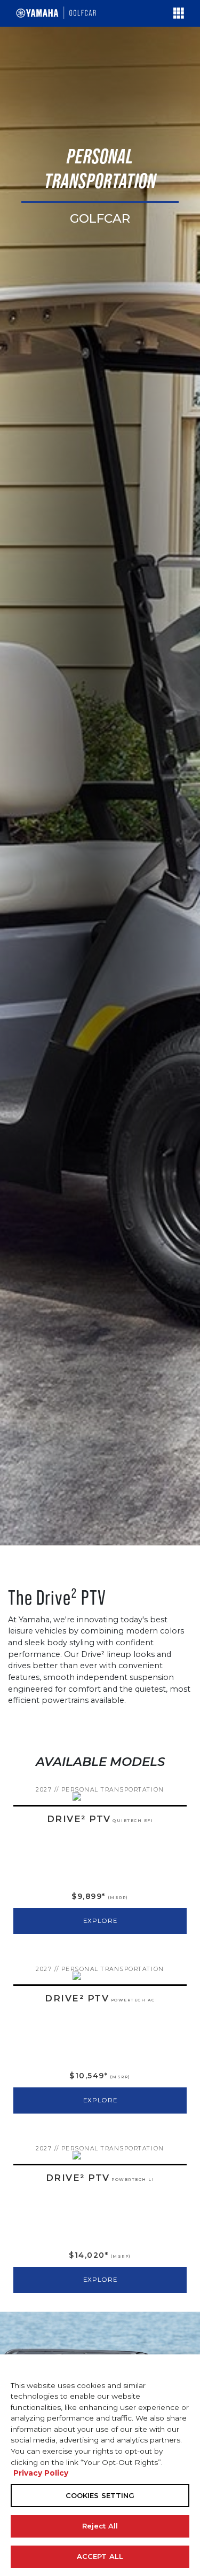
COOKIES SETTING (100, 2495)
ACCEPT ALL (100, 2556)
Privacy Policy (41, 2473)
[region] (100, 2465)
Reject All (100, 2526)
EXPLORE (100, 1921)
